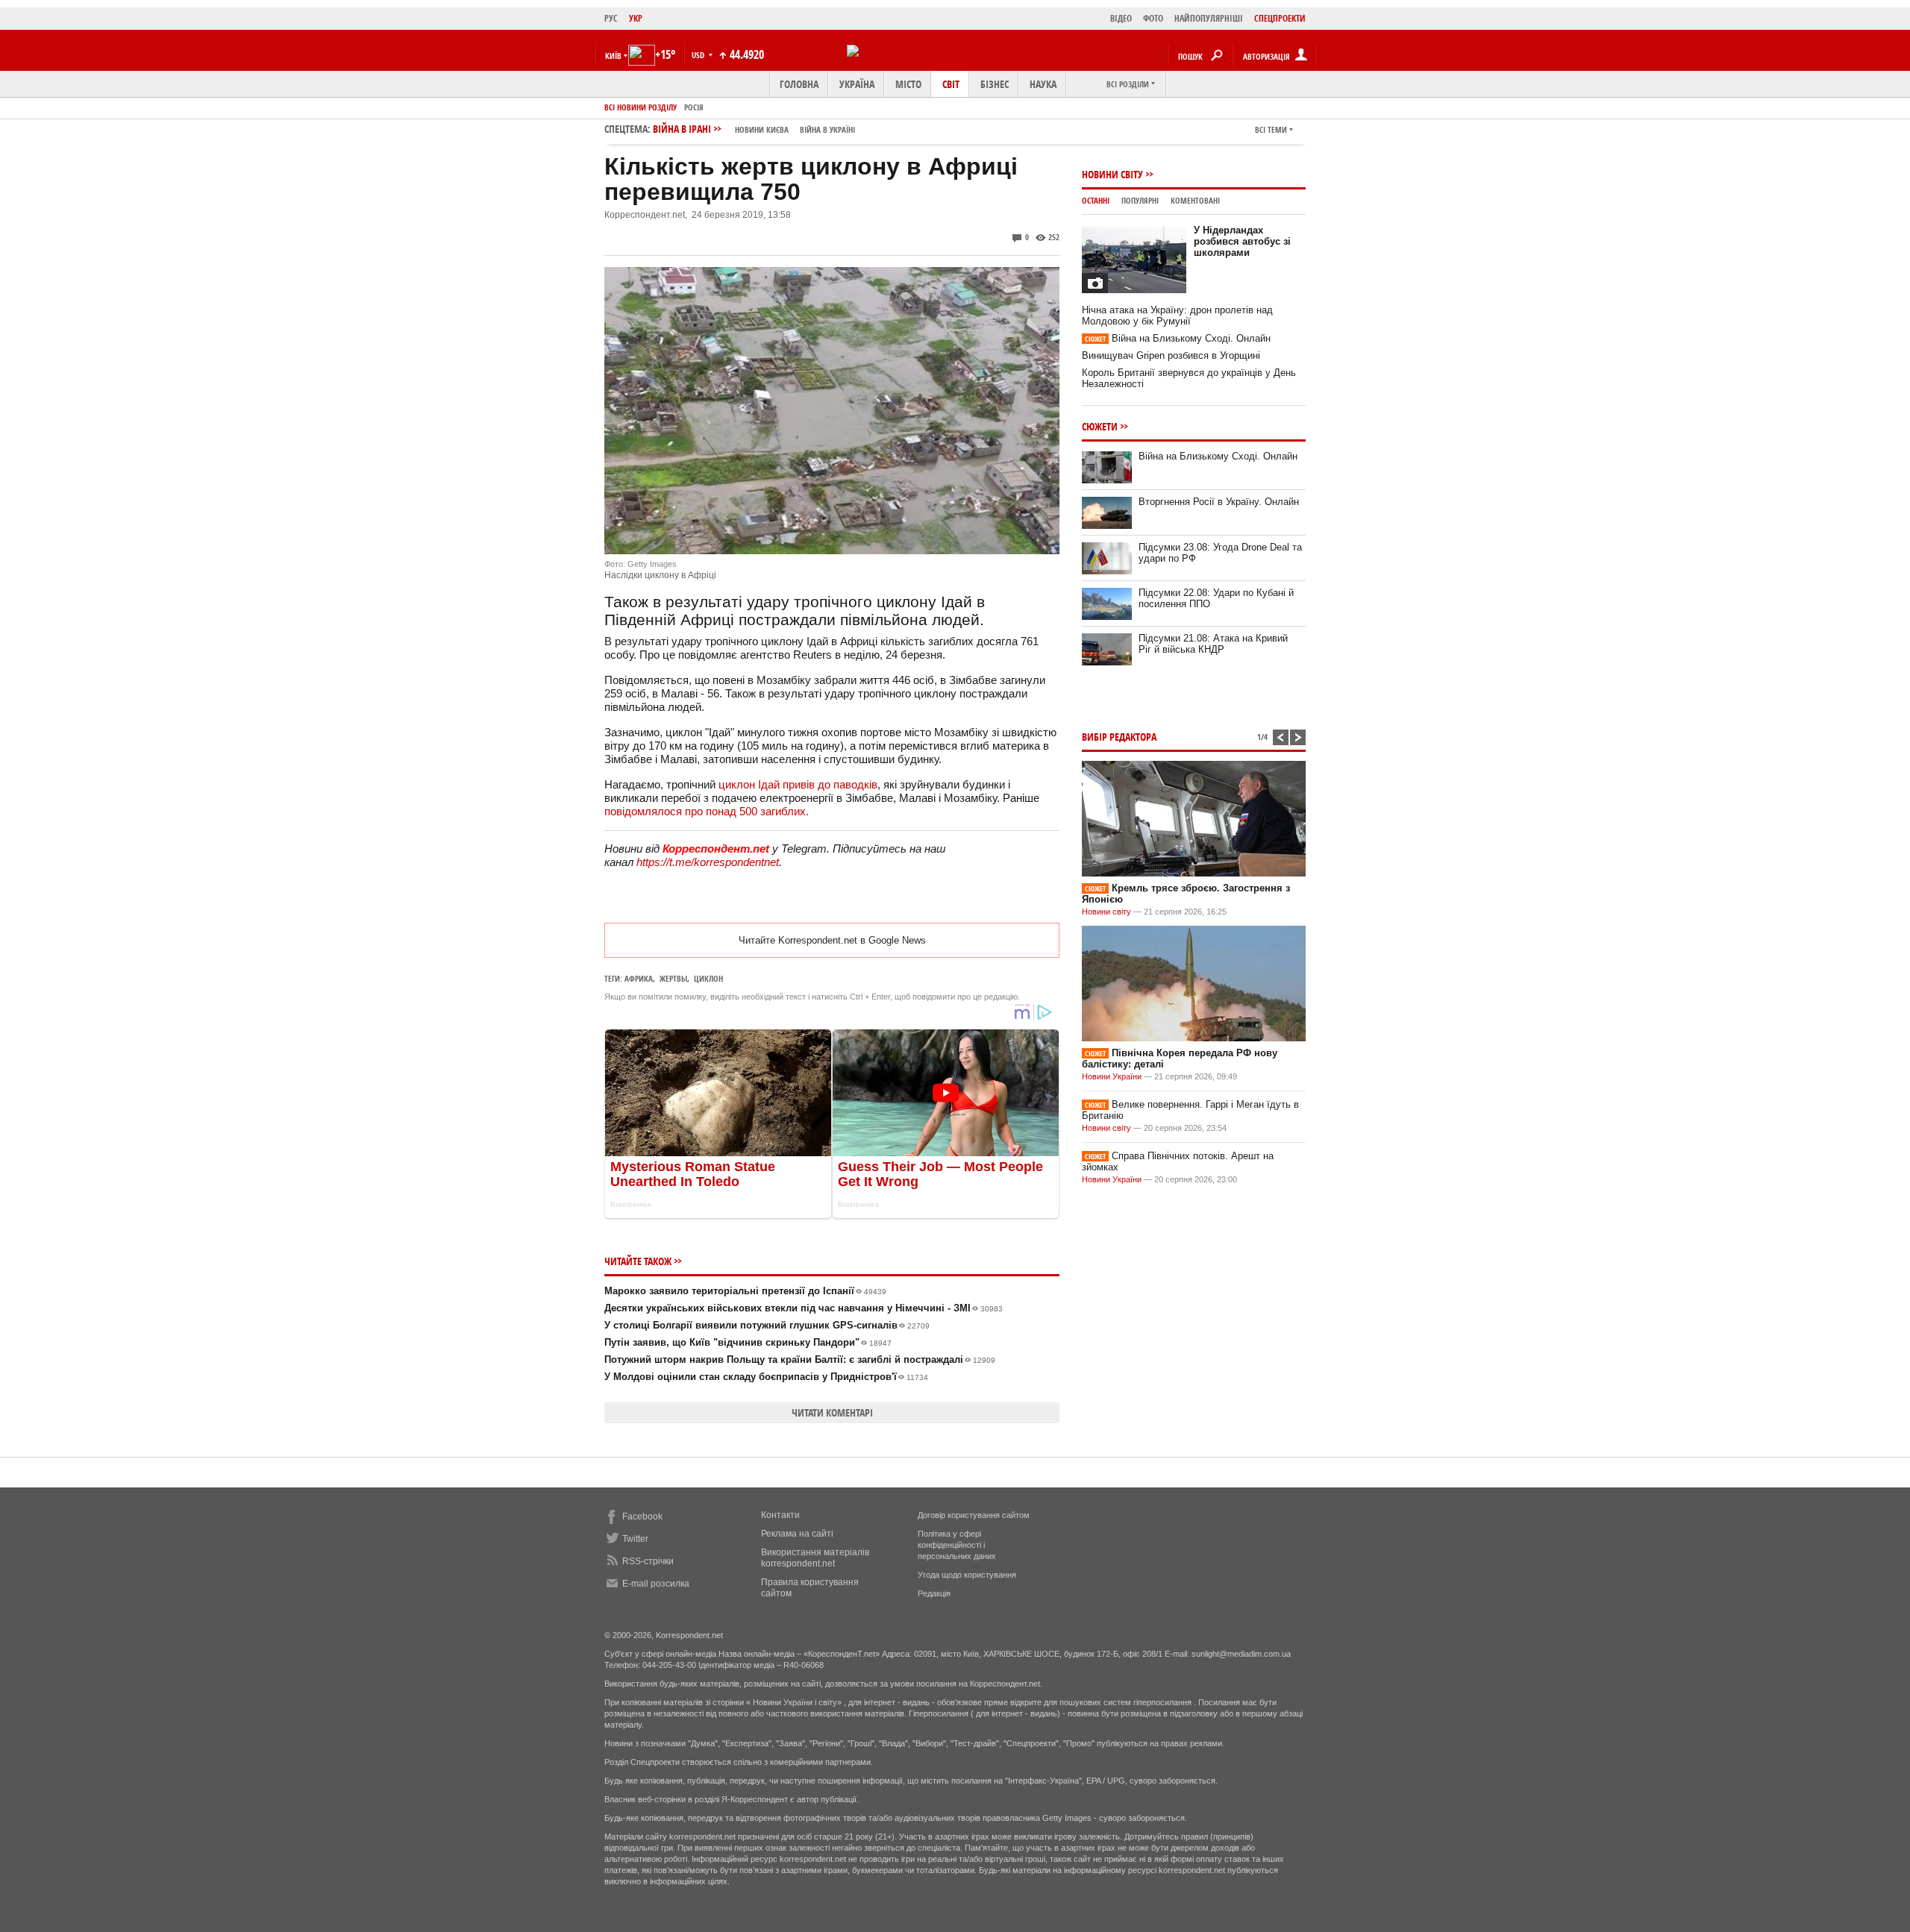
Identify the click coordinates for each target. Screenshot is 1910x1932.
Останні (1096, 200)
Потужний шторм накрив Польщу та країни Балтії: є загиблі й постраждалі (800, 1359)
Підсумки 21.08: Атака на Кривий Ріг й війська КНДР (1213, 644)
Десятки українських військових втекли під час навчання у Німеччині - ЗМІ (804, 1308)
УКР (636, 18)
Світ (951, 84)
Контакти (780, 1515)
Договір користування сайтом (974, 1515)
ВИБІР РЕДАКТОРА (1119, 737)
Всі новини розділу (641, 107)
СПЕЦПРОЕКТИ (1280, 18)
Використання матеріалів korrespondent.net (815, 1558)
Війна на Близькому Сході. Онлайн (1178, 338)
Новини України (1112, 1076)
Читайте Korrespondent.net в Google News (832, 940)
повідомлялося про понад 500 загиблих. (707, 811)
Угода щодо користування (967, 1575)
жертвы (673, 978)
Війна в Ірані (754, 129)
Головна (799, 84)
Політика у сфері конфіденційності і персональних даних (957, 1545)
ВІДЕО (1121, 18)
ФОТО (1153, 18)
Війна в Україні (827, 129)
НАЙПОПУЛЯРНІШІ (1209, 18)
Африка (639, 978)
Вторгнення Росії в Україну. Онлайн (1219, 502)
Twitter (635, 1539)
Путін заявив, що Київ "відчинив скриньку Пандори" (748, 1342)
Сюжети (1100, 426)
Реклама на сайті (797, 1534)
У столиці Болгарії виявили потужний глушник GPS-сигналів (767, 1325)
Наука (1043, 84)
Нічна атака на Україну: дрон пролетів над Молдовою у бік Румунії (1177, 316)
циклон (708, 978)
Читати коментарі (832, 1412)
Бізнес (995, 84)
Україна (857, 84)
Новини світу (1112, 174)
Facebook (642, 1517)
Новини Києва (762, 129)
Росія (694, 107)
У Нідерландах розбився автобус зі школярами (1242, 241)
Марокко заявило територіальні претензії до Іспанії (745, 1291)
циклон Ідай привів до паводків (798, 784)
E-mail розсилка (656, 1584)
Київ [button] (613, 56)
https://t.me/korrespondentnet (708, 862)
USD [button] (699, 55)
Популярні (1140, 200)
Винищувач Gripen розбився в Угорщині (1171, 355)
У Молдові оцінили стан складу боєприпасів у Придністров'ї (766, 1377)
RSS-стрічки (648, 1561)
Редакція (934, 1593)
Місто (908, 84)
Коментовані (1195, 200)
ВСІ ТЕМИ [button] (1271, 129)
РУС (611, 18)
